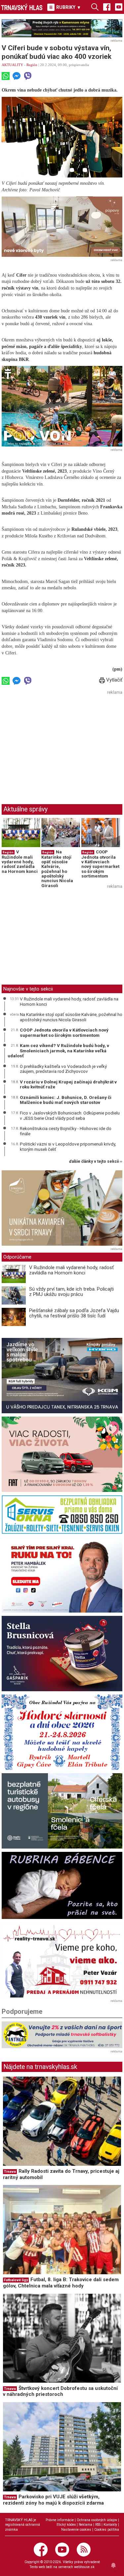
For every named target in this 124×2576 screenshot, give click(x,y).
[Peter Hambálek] (62, 1575)
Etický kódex (66, 2525)
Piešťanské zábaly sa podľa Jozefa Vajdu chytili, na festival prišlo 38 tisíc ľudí (74, 1313)
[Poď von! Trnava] (62, 406)
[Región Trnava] (62, 1811)
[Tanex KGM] (62, 1376)
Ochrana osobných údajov (97, 2520)
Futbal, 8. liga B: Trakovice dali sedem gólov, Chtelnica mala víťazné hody (61, 2283)
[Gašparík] (62, 1654)
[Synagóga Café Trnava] (62, 1208)
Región (32, 65)
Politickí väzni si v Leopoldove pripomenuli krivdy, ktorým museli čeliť (68, 1147)
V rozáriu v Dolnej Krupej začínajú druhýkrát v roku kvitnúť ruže (68, 1084)
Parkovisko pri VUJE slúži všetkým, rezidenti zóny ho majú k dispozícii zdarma (53, 2500)
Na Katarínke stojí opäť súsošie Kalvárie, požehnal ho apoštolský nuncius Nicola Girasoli (57, 869)
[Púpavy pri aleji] (62, 227)
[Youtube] (119, 7)
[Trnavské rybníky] (62, 28)
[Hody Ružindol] (62, 1732)
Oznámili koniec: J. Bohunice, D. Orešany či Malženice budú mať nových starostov (66, 1100)
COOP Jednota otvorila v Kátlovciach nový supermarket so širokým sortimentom (100, 864)
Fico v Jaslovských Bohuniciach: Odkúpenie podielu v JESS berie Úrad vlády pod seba (70, 1115)
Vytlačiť (114, 680)
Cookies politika (107, 2530)
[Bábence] (62, 1885)
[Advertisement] (57, 743)
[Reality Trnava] (62, 1960)
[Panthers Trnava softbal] (62, 2035)
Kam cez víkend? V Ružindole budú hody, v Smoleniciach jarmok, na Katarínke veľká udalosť (58, 1051)
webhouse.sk (84, 2567)
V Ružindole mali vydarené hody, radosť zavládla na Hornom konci (20, 862)
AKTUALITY (12, 65)
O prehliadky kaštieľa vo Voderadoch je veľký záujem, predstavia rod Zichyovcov (63, 1069)
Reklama (85, 2525)
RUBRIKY (68, 7)
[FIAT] (62, 1454)
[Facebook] (107, 7)
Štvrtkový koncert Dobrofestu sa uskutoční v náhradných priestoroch (60, 2391)
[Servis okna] (62, 1514)
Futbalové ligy (16, 2280)
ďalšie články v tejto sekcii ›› (96, 1162)
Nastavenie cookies (76, 2530)
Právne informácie (60, 2520)
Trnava (10, 2172)
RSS (98, 2525)
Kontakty (110, 2525)
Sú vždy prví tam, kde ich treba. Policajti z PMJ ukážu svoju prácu (71, 1292)
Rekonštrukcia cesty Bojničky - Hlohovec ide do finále (66, 1131)
